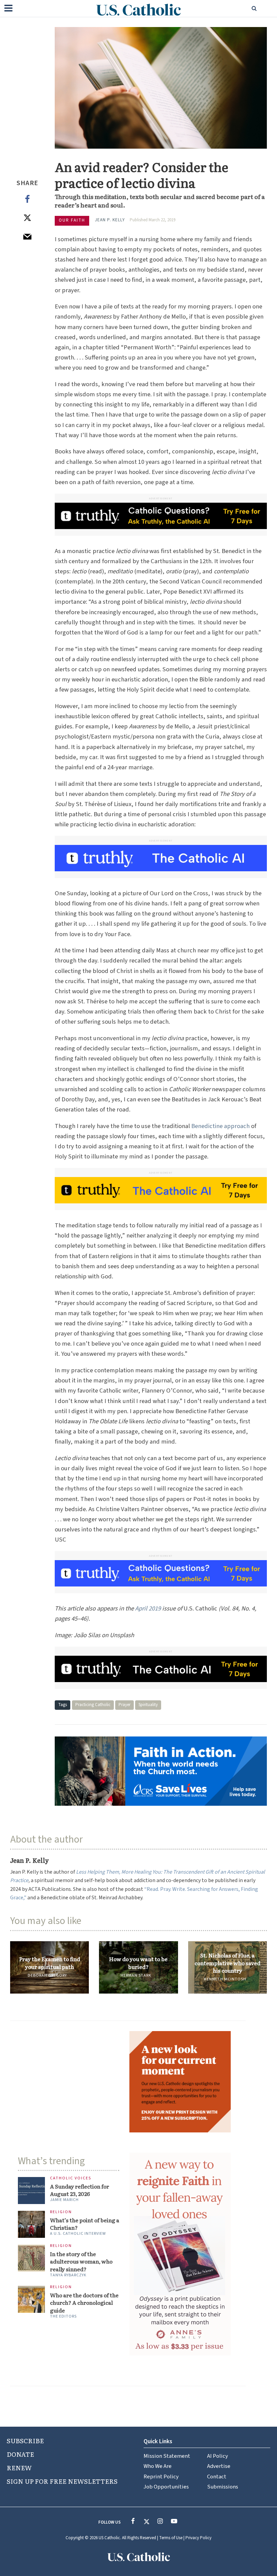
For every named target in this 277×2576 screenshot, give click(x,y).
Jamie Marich (64, 2200)
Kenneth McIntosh (225, 1979)
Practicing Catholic (93, 1705)
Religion (61, 2212)
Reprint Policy (161, 2477)
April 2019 (148, 1608)
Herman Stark (136, 1975)
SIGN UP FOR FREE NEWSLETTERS (62, 2481)
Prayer (124, 1705)
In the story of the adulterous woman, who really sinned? (81, 2261)
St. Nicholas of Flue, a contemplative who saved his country (228, 1963)
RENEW (19, 2468)
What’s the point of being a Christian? (85, 2224)
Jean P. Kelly (110, 220)
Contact (217, 2477)
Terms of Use (171, 2538)
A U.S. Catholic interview (78, 2234)
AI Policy (218, 2456)
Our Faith (72, 220)
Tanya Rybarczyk (68, 2275)
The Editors (63, 2316)
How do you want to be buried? (138, 1963)
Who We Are (158, 2466)
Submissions (223, 2487)
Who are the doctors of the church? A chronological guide (84, 2303)
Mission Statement (167, 2456)
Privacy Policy (198, 2538)
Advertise (219, 2466)
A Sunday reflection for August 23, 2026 (80, 2190)
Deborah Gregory (47, 1975)
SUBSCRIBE (25, 2441)
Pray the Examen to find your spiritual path (50, 1963)
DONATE (20, 2454)
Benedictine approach (220, 1126)
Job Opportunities (166, 2487)
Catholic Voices (71, 2179)
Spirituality (148, 1705)
